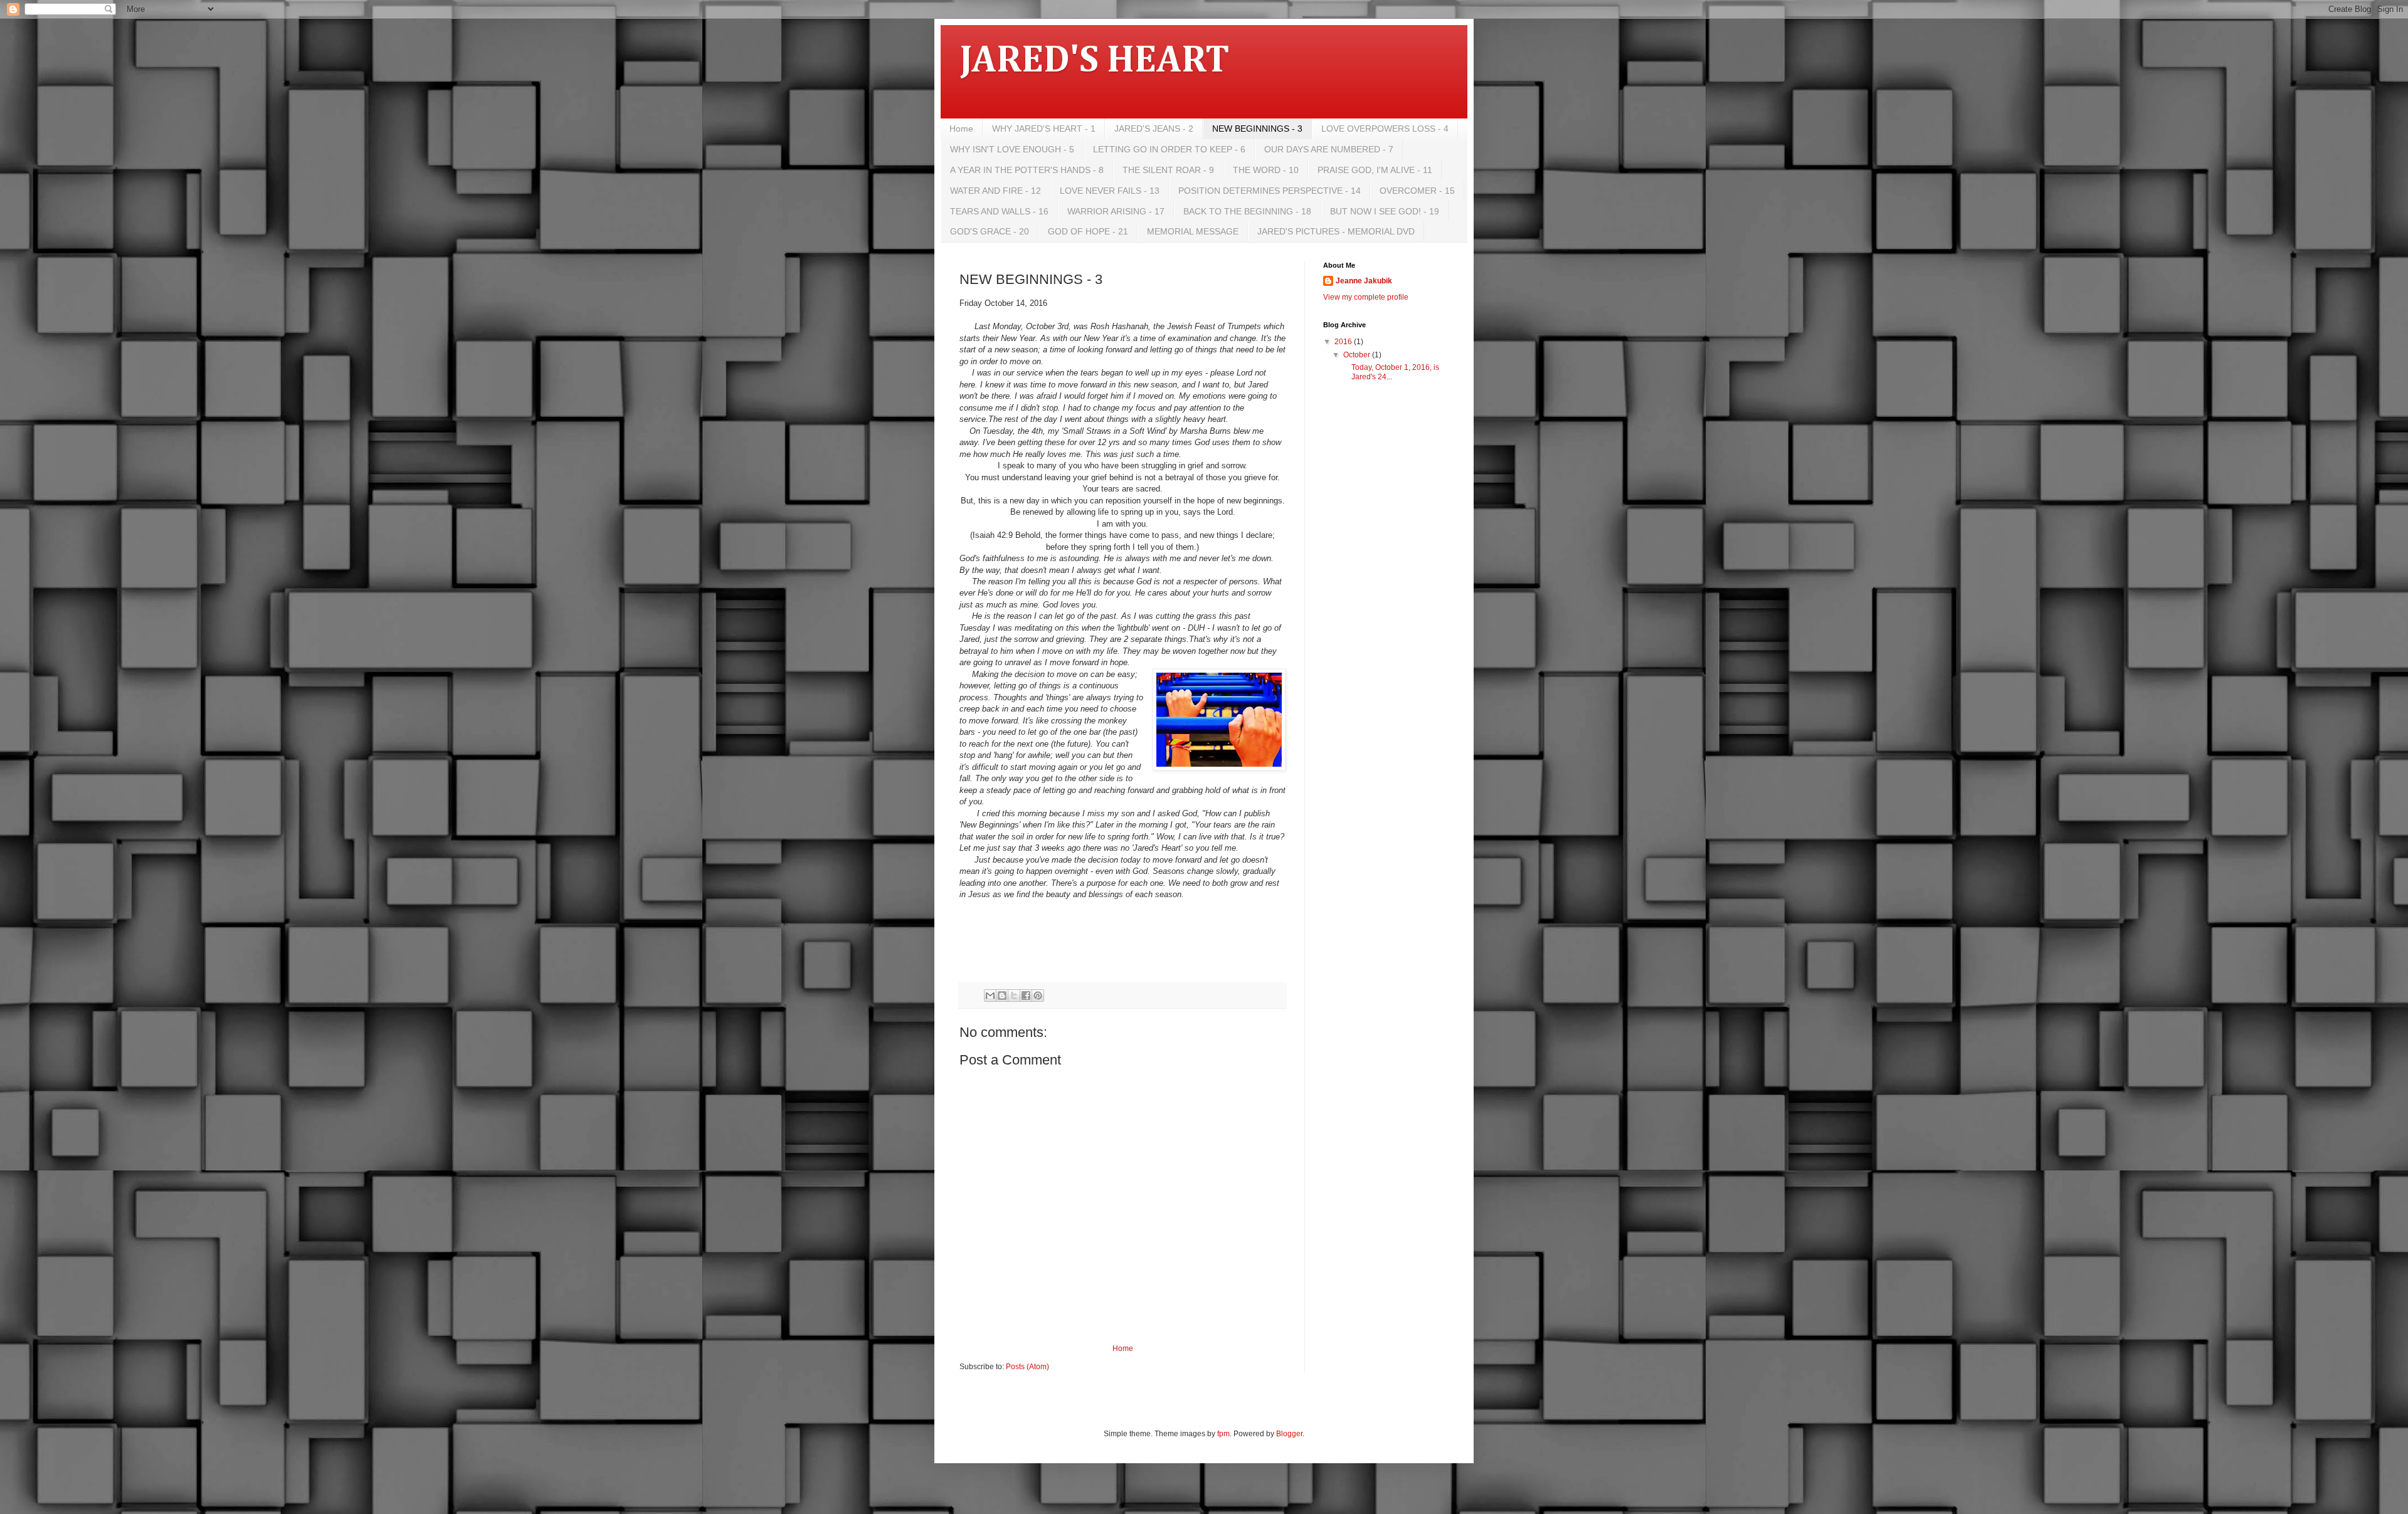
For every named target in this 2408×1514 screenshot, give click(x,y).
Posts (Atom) (1027, 1367)
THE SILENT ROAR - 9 (1168, 170)
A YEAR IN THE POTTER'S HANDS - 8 (1027, 170)
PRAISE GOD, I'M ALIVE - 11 (1375, 170)
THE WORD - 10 (1266, 170)
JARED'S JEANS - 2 (1154, 129)
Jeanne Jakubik (1364, 281)
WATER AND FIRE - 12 (995, 191)
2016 (1344, 342)
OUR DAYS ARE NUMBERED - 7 (1329, 149)
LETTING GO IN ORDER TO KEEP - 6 (1169, 149)
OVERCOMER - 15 (1417, 191)
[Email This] (990, 996)
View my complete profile (1366, 297)
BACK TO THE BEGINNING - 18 (1247, 211)
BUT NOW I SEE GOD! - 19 (1385, 211)
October (1358, 355)
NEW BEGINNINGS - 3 (1257, 129)
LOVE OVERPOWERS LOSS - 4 (1385, 129)
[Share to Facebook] (1026, 996)
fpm (1223, 1434)
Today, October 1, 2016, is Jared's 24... (1391, 372)
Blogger (1289, 1434)
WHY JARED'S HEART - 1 (1044, 129)
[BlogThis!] (1002, 996)
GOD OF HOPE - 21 (1088, 231)
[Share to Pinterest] (1038, 996)
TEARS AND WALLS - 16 (999, 211)
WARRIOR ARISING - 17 (1116, 211)
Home (961, 129)
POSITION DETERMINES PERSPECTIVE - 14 (1270, 191)
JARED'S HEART (1094, 61)
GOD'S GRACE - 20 (990, 231)
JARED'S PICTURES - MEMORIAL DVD (1336, 231)
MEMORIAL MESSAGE (1193, 231)
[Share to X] (1014, 996)
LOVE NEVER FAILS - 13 (1110, 191)
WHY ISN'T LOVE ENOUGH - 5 (1012, 149)
